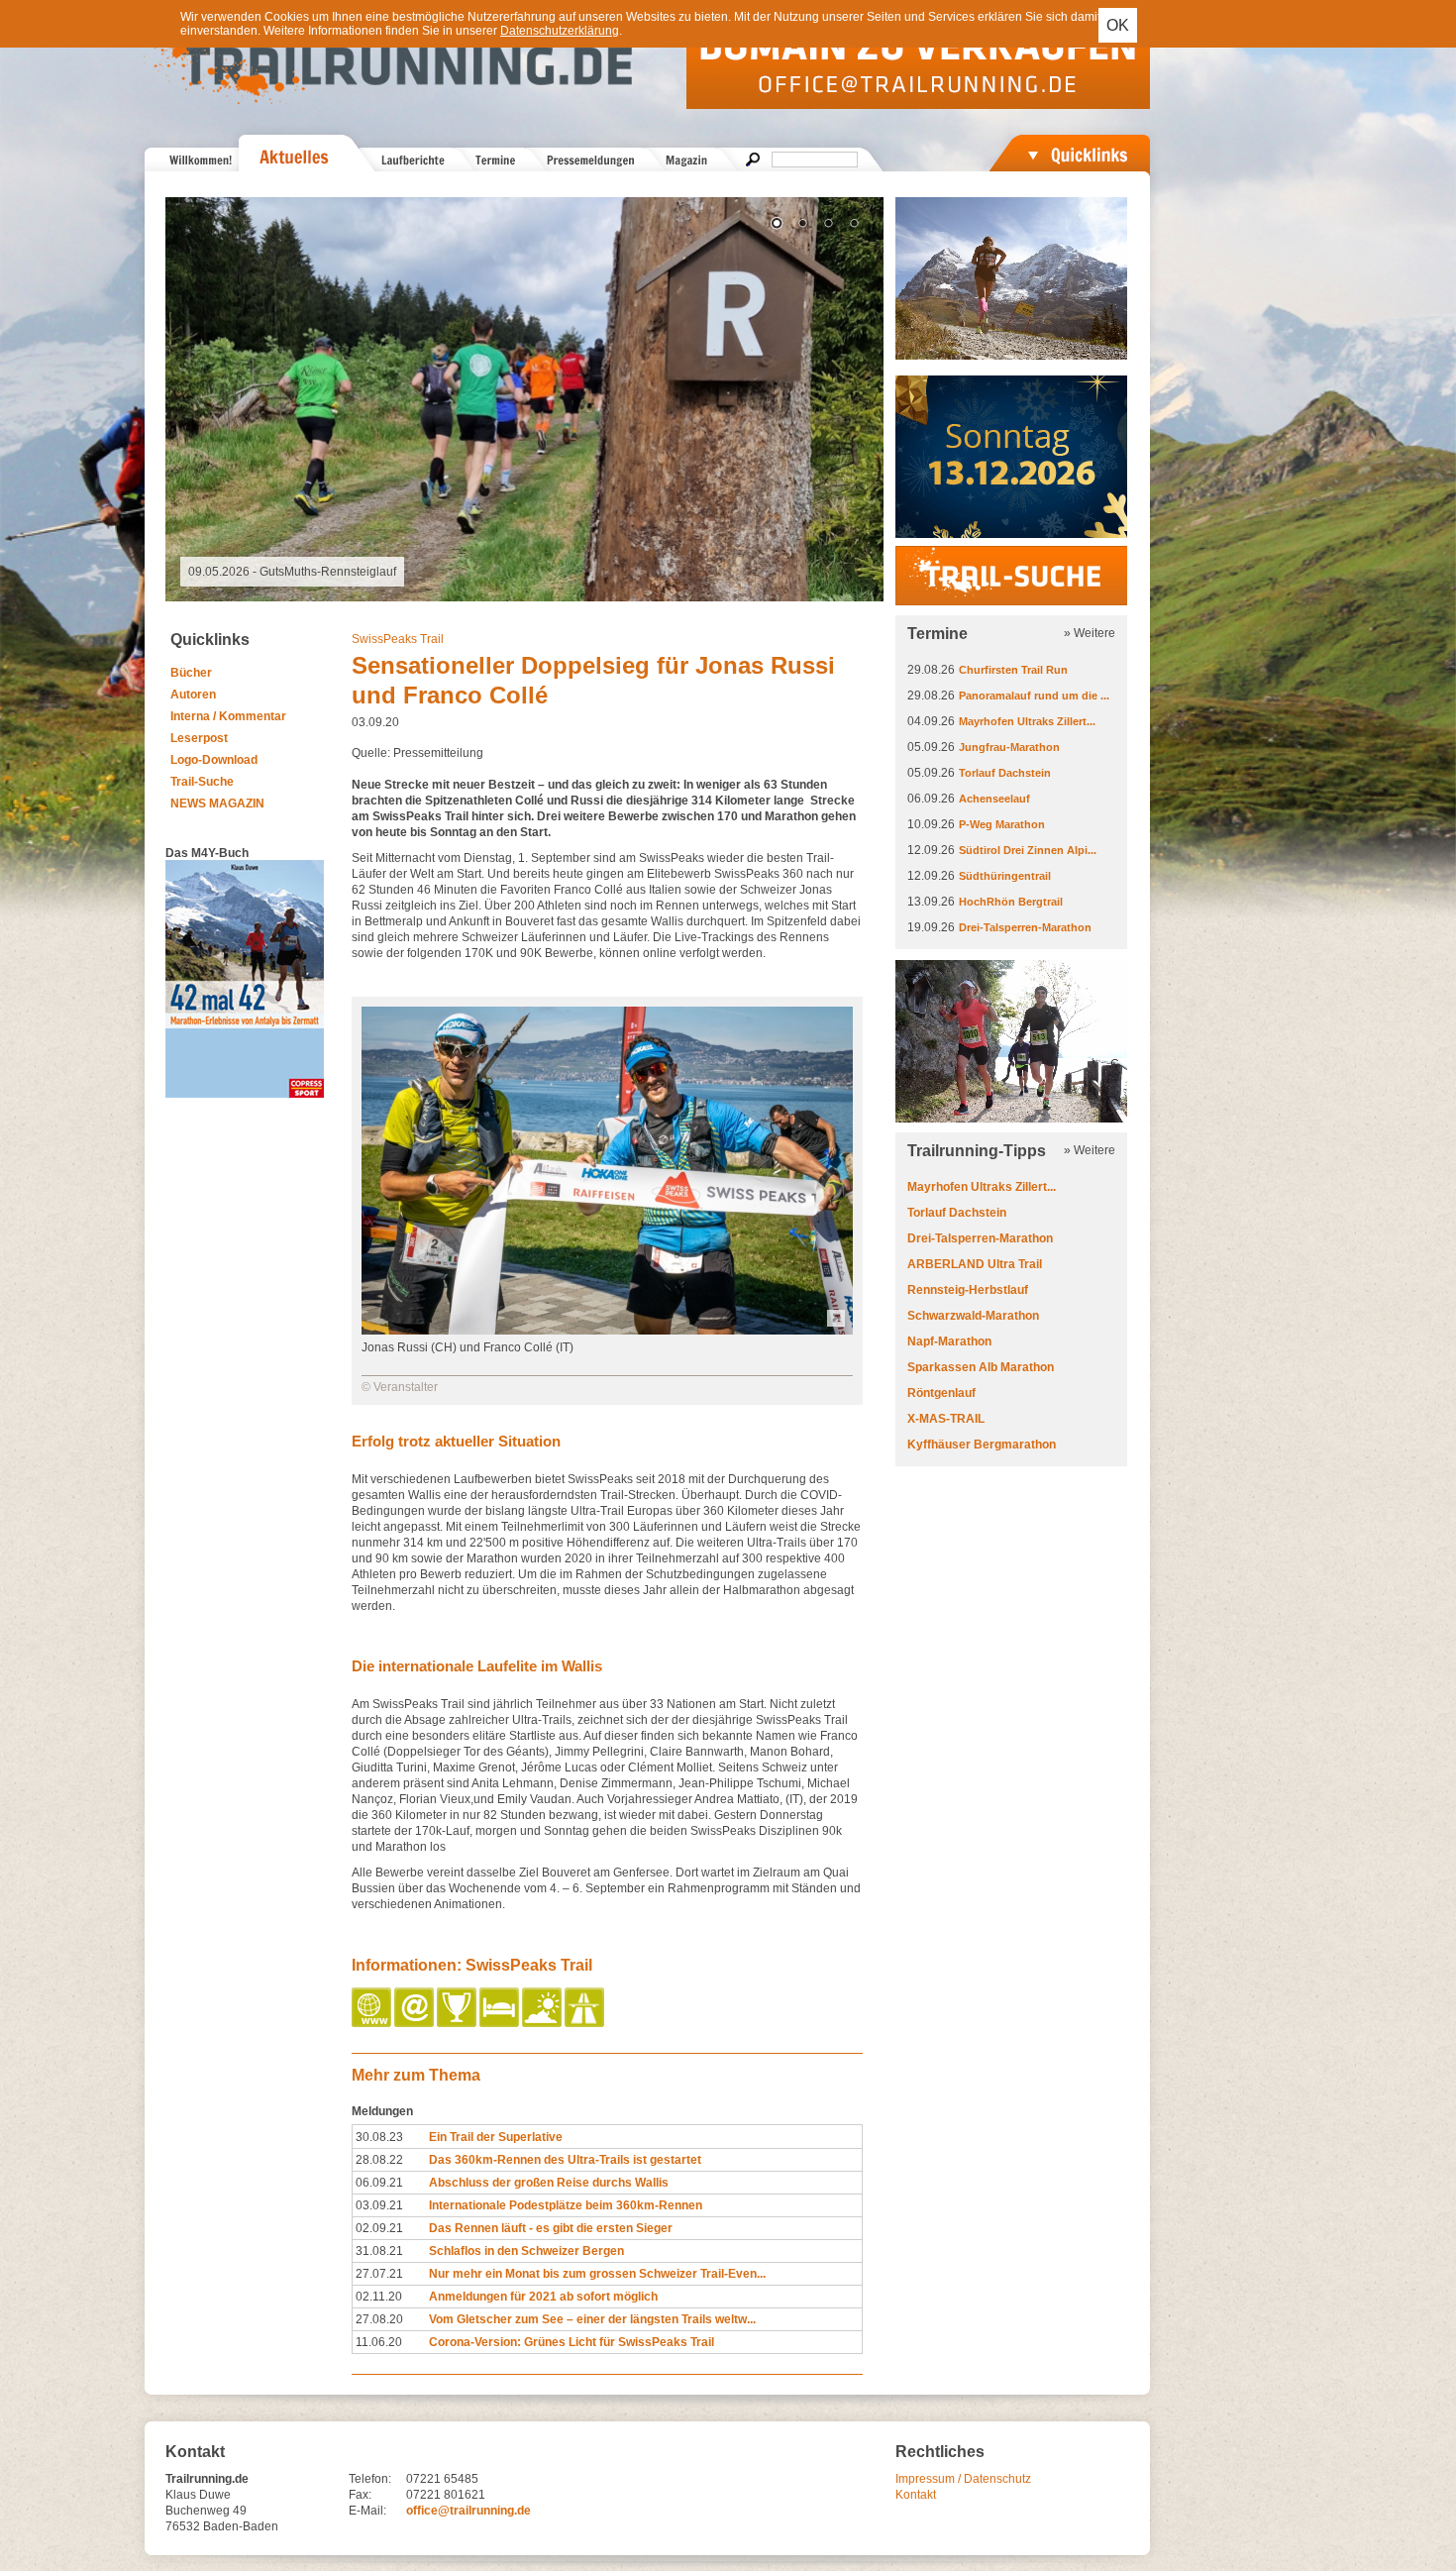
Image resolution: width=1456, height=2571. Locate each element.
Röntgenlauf (941, 1393)
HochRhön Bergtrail (1011, 902)
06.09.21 (379, 2183)
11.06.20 (379, 2342)
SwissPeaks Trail (398, 639)
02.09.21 (379, 2228)
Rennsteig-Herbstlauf (968, 1290)
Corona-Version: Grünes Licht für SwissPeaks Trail (572, 2342)
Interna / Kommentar (228, 716)
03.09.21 (379, 2205)
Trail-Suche (202, 782)
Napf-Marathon (949, 1341)
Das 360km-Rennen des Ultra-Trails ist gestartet (565, 2160)
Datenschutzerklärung (560, 31)
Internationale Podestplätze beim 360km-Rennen (566, 2205)
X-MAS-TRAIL (946, 1419)
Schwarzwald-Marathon (973, 1316)
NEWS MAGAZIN (217, 803)
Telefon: (370, 2479)
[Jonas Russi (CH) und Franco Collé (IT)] (607, 1331)
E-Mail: (367, 2511)
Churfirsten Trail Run (1013, 670)
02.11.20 (379, 2297)
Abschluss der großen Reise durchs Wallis (549, 2183)
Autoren (193, 695)
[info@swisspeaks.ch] (416, 2023)
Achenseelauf (994, 799)
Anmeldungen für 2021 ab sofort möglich (543, 2297)
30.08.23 (379, 2137)
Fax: (360, 2495)
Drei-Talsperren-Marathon (1025, 927)
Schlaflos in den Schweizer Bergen (526, 2251)
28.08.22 (379, 2160)
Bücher (191, 673)
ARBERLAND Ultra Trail (975, 1264)
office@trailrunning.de (468, 2511)
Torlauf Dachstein (1005, 773)
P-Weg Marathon (1002, 824)
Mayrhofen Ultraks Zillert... (1027, 721)
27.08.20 (379, 2319)
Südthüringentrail (1005, 876)
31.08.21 (379, 2251)
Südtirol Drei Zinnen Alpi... (1028, 850)
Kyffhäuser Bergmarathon (982, 1445)
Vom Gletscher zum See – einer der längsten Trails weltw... (592, 2319)
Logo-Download (214, 760)
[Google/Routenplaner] (586, 2023)
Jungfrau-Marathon (1009, 747)
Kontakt (916, 2495)
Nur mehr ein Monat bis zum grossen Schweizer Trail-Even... (597, 2274)
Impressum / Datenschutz (963, 2479)
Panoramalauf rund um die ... (1034, 696)
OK (1118, 25)
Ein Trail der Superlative (496, 2137)
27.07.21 (379, 2274)
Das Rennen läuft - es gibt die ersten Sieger (551, 2228)
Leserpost (199, 738)
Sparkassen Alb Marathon (981, 1367)
